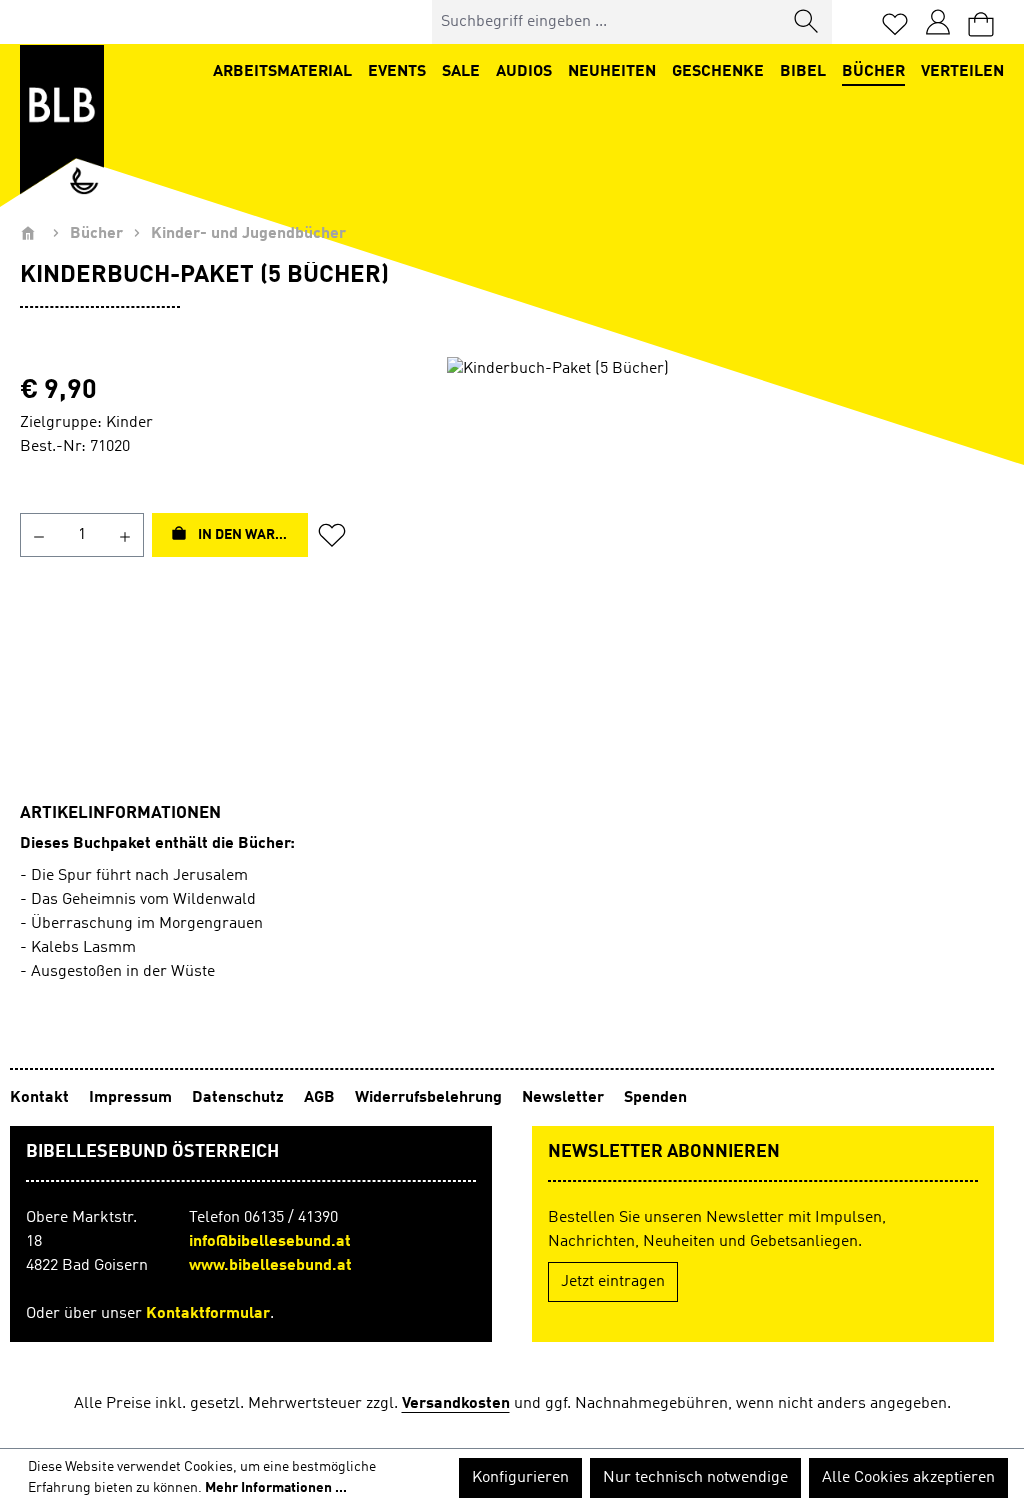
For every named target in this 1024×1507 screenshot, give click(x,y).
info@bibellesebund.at (270, 1242)
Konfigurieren (520, 1478)
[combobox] (607, 22)
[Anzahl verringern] (38, 535)
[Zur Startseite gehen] (62, 120)
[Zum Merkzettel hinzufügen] (338, 535)
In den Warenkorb (251, 535)
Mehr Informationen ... (276, 1488)
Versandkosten (456, 1404)
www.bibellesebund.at (270, 1266)
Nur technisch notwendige (695, 1478)
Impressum (132, 1098)
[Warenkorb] (981, 22)
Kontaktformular (208, 1314)
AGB (321, 1098)
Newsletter (565, 1098)
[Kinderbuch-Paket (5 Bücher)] (725, 572)
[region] (725, 572)
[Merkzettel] (895, 22)
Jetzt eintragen (613, 1282)
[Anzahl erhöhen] (125, 535)
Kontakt (41, 1098)
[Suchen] (807, 22)
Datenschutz (240, 1098)
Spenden (655, 1098)
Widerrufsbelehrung (430, 1098)
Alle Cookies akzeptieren (908, 1478)
